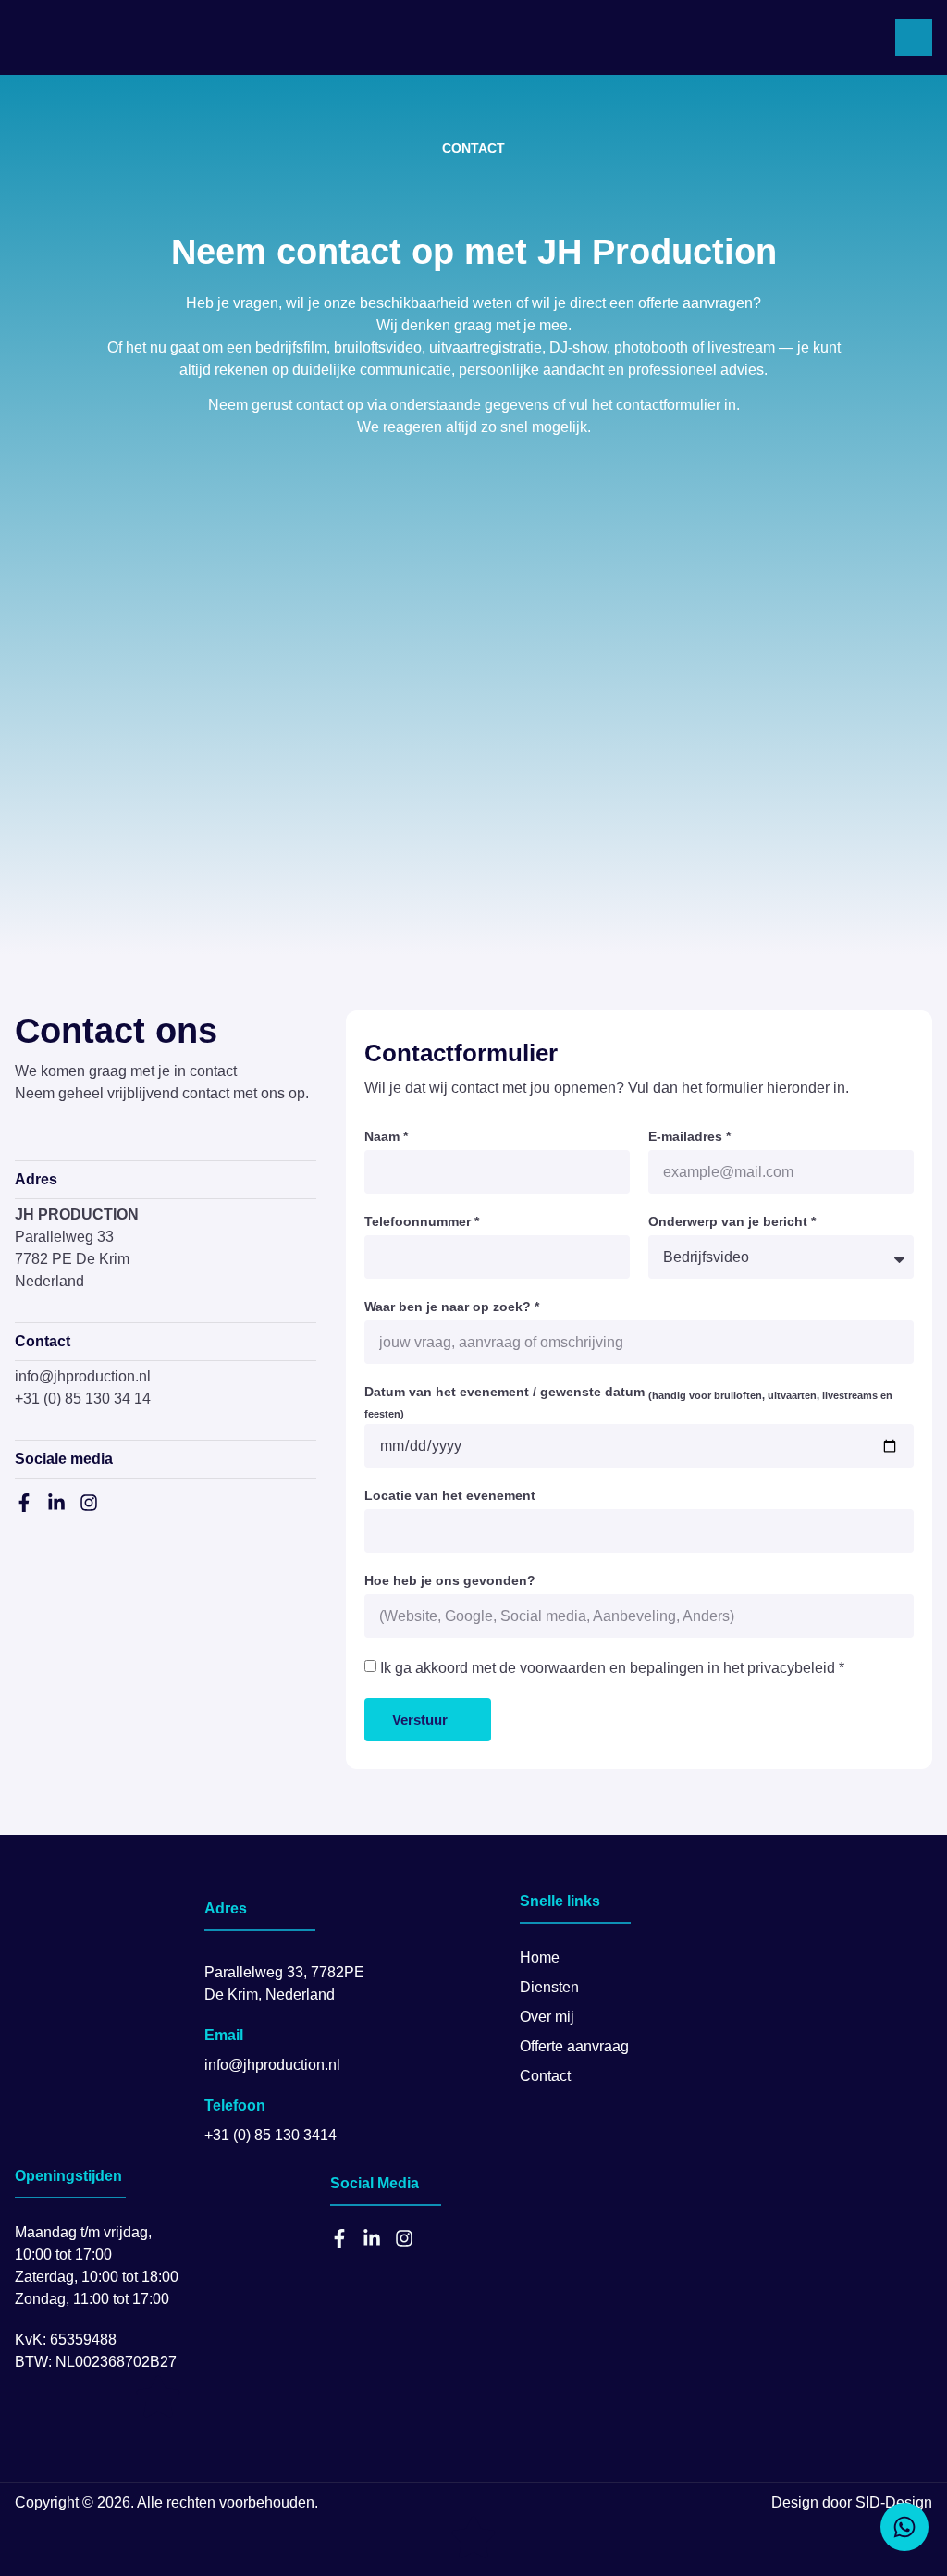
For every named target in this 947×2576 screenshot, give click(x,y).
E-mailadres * (689, 1136)
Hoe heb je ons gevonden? (450, 1580)
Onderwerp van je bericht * (732, 1221)
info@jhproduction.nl (83, 1376)
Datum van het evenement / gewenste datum (628, 1402)
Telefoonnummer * (422, 1221)
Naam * (386, 1136)
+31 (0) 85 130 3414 (271, 2135)
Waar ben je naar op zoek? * (452, 1307)
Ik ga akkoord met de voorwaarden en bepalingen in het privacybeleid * (612, 1668)
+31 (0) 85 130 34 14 (83, 1399)
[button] (914, 38)
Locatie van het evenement (450, 1495)
